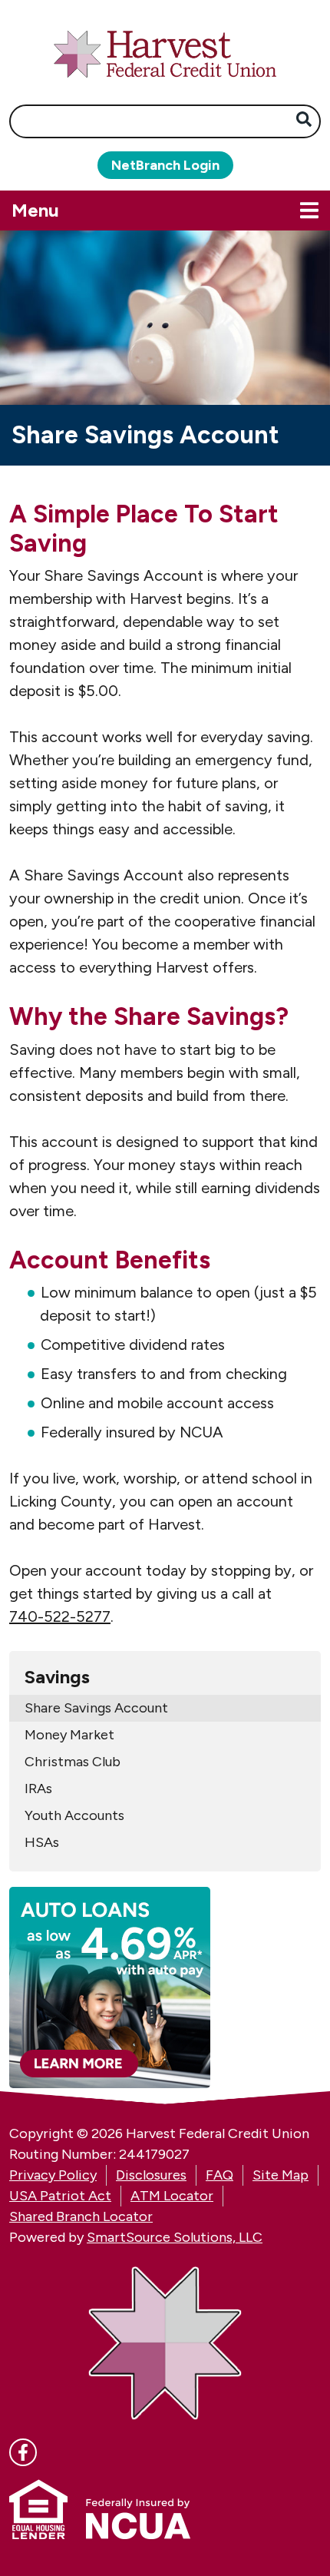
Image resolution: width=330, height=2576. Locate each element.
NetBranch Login (165, 165)
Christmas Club (73, 1762)
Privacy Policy (53, 2175)
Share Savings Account (96, 1708)
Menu (111, 210)
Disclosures (151, 2175)
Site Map (280, 2175)
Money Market (69, 1735)
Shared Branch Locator (81, 2216)
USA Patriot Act (60, 2196)
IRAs (38, 1789)
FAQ (219, 2175)
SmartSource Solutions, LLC (175, 2237)
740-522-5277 (60, 1616)
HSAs (42, 1842)
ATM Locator (172, 2196)
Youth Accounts (74, 1815)
